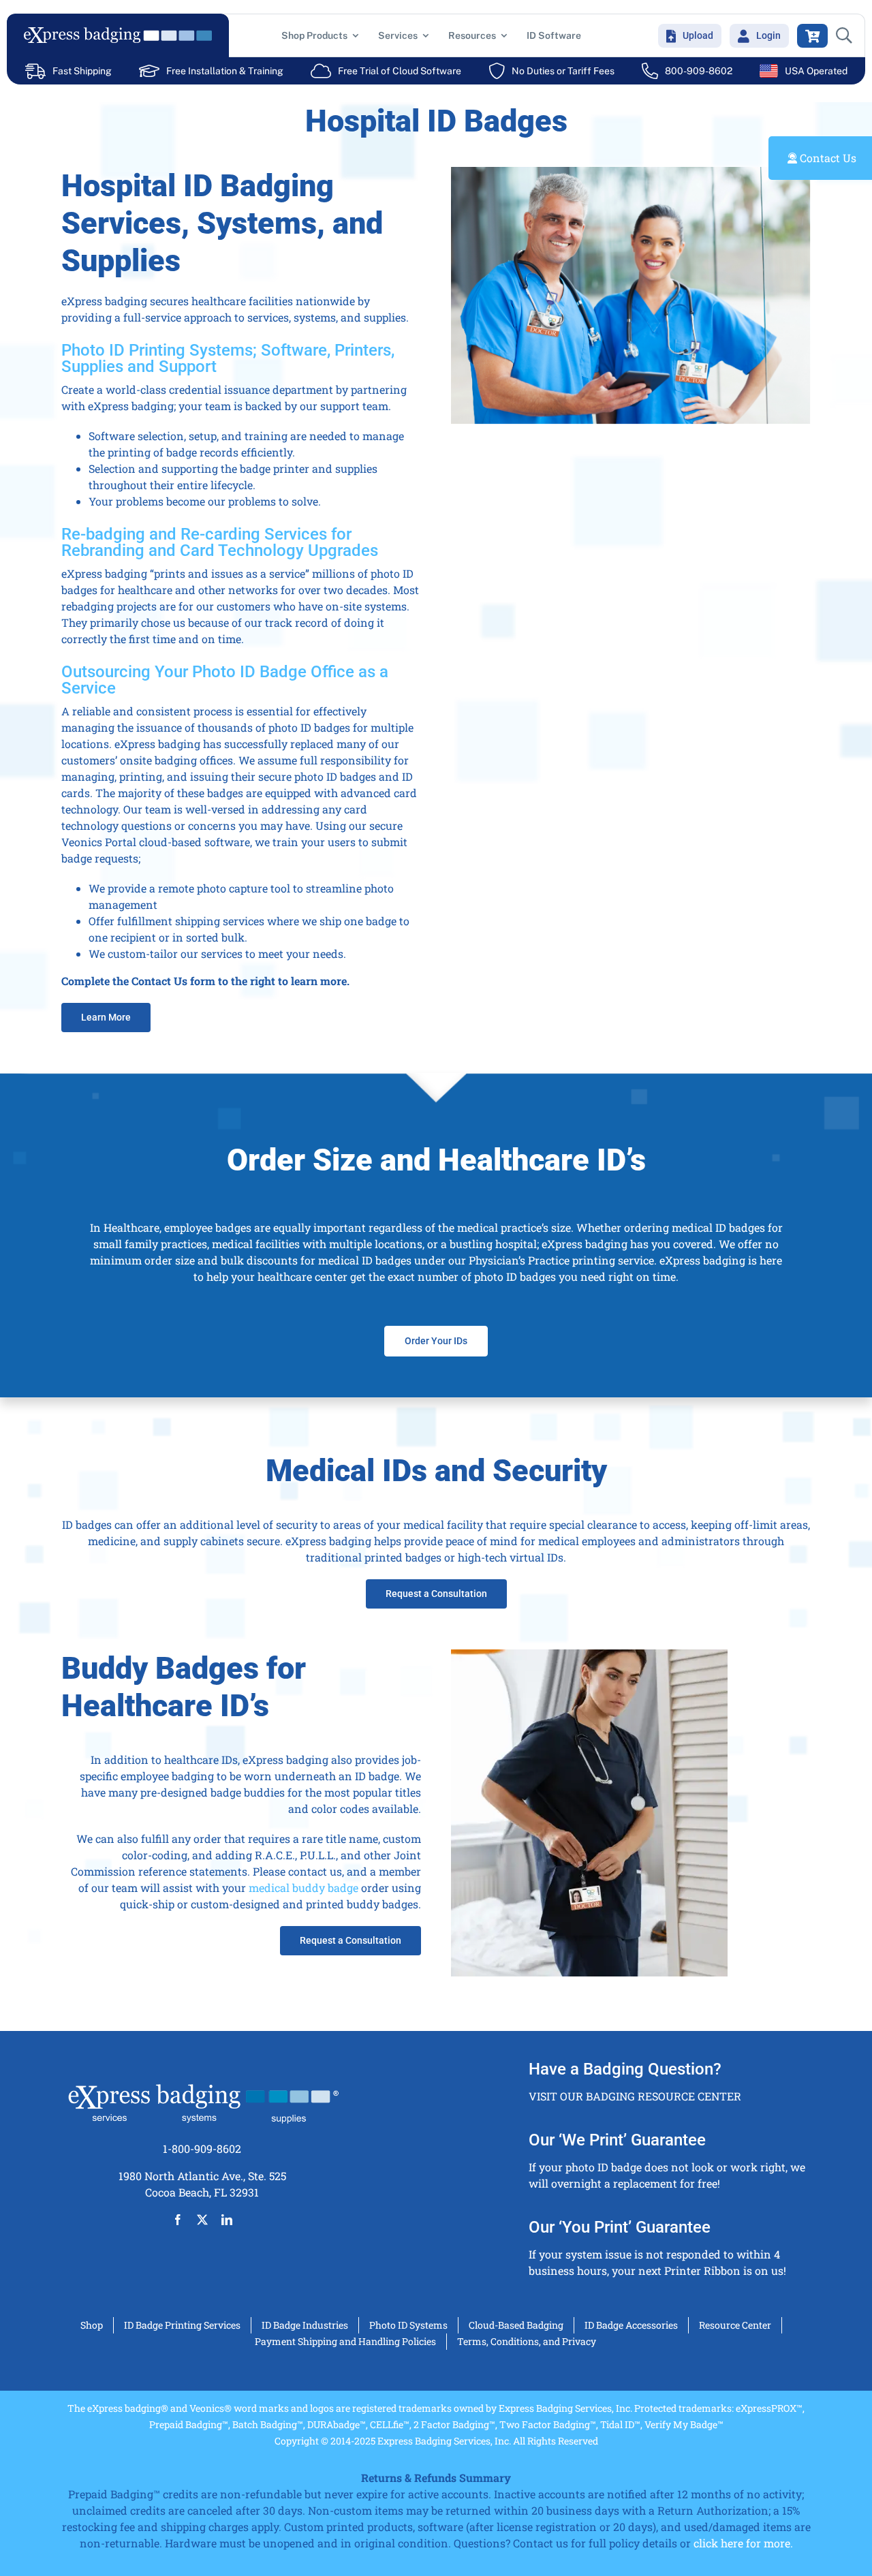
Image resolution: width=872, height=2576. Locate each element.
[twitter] (202, 2220)
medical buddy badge (303, 1888)
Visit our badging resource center (635, 2096)
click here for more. (743, 2543)
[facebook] (178, 2220)
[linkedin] (227, 2220)
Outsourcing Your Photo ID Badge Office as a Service (225, 680)
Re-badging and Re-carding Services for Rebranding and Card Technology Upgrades (220, 542)
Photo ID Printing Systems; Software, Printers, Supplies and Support (228, 358)
